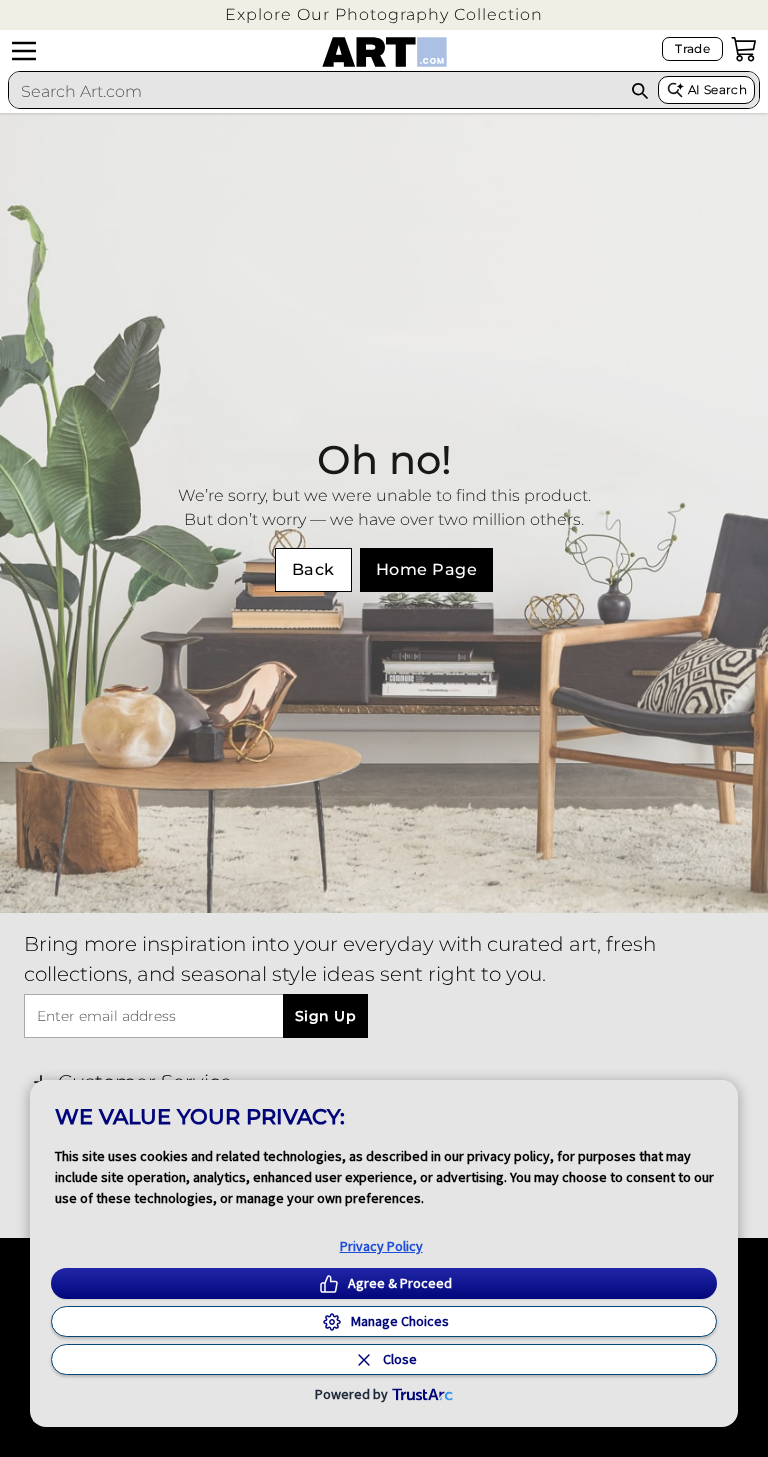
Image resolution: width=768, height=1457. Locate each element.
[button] (384, 14)
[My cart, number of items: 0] (744, 49)
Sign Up (325, 1016)
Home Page (426, 569)
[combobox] (315, 91)
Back (313, 569)
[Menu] (24, 51)
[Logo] (384, 52)
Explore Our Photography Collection (384, 14)
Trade (692, 48)
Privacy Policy (381, 1246)
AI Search (717, 89)
